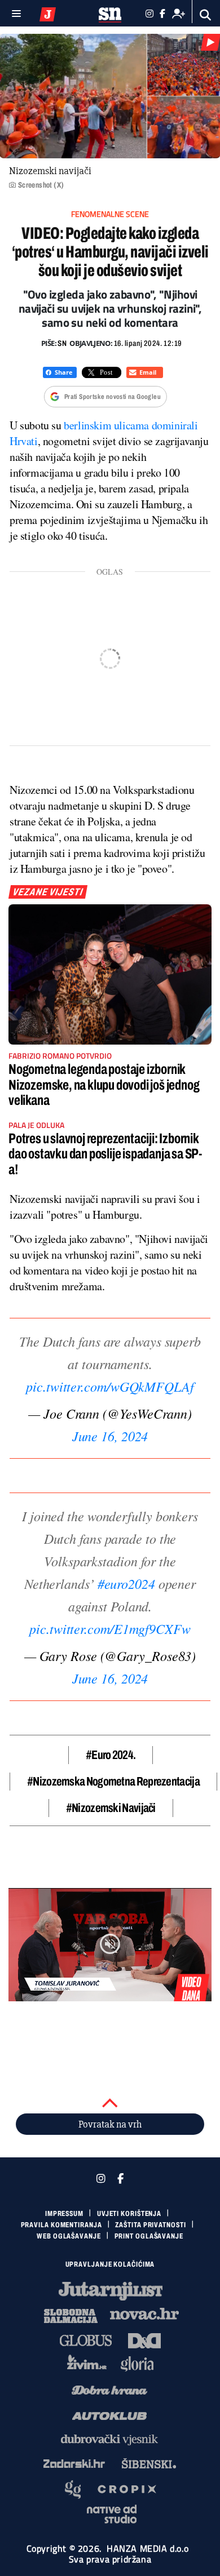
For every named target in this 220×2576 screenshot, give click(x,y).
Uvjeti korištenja (129, 2214)
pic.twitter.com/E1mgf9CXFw (110, 1628)
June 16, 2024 (110, 1436)
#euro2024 (126, 1583)
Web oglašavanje (69, 2236)
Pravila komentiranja (61, 2225)
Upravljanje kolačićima (110, 2264)
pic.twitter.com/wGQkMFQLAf (110, 1386)
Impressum (64, 2214)
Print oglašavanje (149, 2236)
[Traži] (206, 15)
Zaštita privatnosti (150, 2225)
